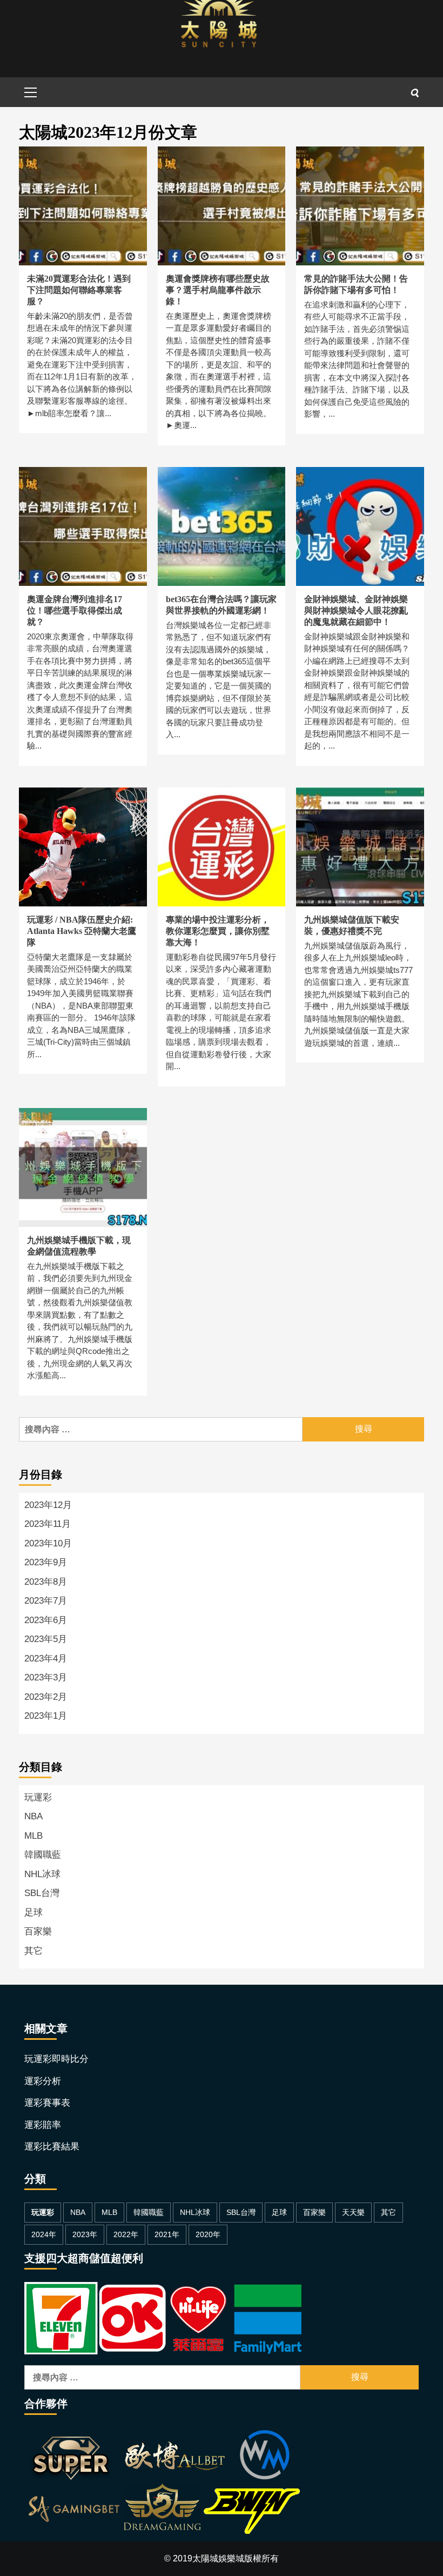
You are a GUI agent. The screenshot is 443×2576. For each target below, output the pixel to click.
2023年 (85, 2234)
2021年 (167, 2234)
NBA (33, 1816)
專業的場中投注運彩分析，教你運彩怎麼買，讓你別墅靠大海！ (218, 931)
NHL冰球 (42, 1874)
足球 (33, 1913)
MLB (33, 1836)
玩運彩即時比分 (56, 2059)
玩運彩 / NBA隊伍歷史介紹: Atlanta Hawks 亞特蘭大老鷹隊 (82, 931)
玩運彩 (38, 1797)
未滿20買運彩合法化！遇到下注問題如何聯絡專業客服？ (79, 290)
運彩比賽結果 (52, 2147)
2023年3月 (46, 1677)
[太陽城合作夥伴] (163, 2484)
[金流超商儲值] (163, 2317)
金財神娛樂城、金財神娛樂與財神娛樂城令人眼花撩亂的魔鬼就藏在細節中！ (356, 610)
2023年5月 (46, 1639)
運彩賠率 (43, 2125)
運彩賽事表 (47, 2103)
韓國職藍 (43, 1855)
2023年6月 (46, 1620)
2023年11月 (48, 1524)
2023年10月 (48, 1543)
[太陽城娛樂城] (219, 37)
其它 (33, 1951)
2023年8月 (46, 1582)
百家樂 (38, 1931)
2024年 (44, 2234)
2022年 (126, 2234)
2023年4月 (46, 1659)
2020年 (208, 2234)
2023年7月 (46, 1601)
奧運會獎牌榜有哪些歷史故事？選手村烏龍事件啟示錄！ (218, 290)
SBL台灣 (42, 1893)
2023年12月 (48, 1505)
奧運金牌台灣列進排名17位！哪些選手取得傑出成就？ (75, 610)
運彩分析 (43, 2081)
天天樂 (353, 2212)
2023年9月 (46, 1562)
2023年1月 (46, 1716)
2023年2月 (46, 1697)
